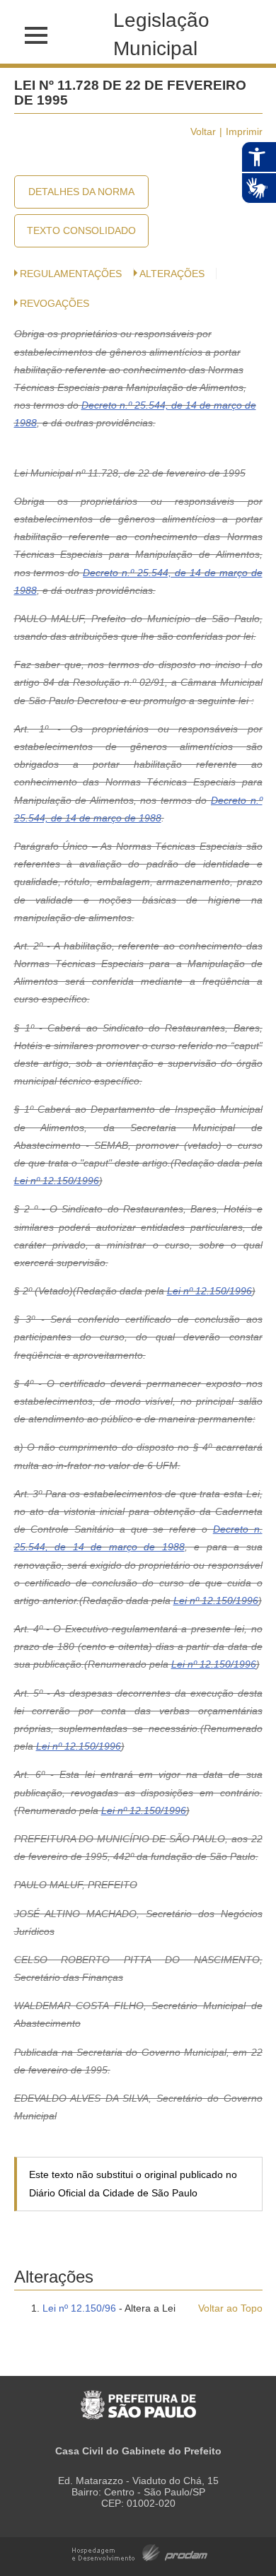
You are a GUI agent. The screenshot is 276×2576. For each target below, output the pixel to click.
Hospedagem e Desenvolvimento (140, 2552)
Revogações (54, 303)
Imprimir (244, 131)
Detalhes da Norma (81, 192)
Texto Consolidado (81, 230)
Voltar (203, 131)
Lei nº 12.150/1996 (57, 1181)
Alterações (172, 274)
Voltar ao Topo (230, 2308)
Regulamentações (71, 274)
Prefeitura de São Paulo (138, 2398)
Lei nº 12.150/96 (79, 2308)
